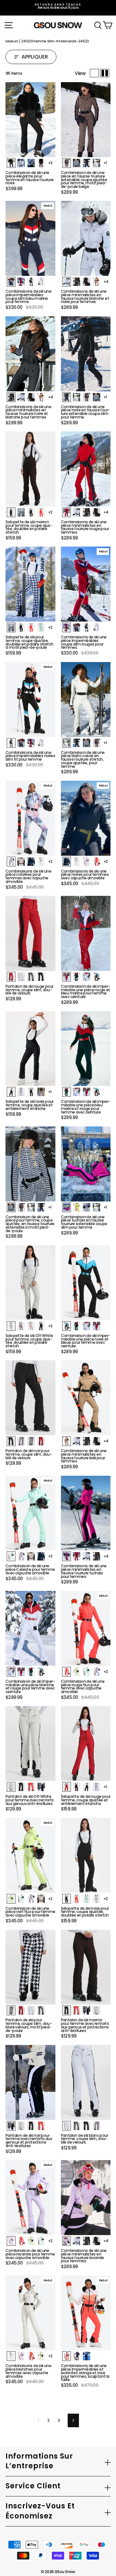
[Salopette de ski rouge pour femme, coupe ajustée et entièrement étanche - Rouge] (67, 1787)
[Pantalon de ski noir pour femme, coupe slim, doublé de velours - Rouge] (41, 1441)
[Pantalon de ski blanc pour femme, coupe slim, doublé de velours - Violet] (97, 2126)
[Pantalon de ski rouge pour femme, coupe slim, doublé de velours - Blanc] (21, 977)
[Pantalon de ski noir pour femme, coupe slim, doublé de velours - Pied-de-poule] (31, 1441)
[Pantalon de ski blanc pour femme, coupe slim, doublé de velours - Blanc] (67, 2126)
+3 (50, 163)
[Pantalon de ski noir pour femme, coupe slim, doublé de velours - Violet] (21, 1441)
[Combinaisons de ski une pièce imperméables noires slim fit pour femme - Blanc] (41, 743)
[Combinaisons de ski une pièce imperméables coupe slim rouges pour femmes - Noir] (87, 627)
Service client (33, 2486)
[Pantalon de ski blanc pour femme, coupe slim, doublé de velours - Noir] (87, 2126)
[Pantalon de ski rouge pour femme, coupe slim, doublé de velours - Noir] (41, 977)
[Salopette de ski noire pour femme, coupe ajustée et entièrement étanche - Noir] (11, 1092)
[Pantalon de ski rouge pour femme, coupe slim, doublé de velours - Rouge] (11, 977)
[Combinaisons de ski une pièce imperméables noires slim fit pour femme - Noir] (11, 743)
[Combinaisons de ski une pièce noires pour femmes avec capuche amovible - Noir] (67, 862)
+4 (106, 282)
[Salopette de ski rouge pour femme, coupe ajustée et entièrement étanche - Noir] (87, 1787)
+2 (50, 512)
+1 (105, 163)
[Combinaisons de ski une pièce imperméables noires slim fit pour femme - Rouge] (31, 743)
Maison (12, 41)
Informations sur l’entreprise (39, 2461)
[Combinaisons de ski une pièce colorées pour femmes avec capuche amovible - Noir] (31, 862)
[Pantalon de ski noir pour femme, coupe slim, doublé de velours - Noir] (11, 1441)
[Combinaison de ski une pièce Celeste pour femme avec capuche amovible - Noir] (41, 1556)
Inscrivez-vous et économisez (40, 2511)
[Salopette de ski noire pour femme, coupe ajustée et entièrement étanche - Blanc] (41, 1092)
